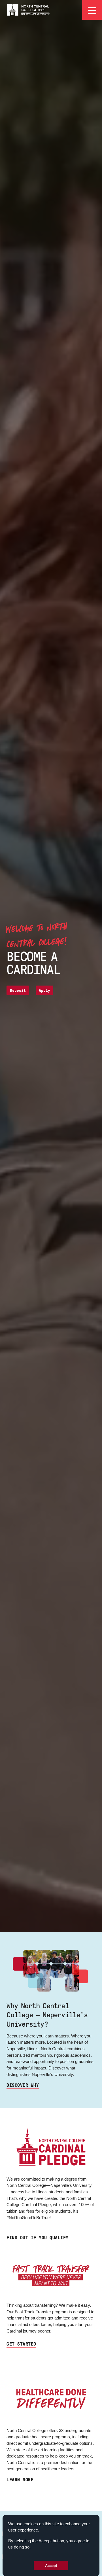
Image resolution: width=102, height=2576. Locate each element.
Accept (51, 2566)
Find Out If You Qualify (37, 2238)
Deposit (18, 991)
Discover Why (23, 2085)
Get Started (21, 2344)
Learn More (20, 2480)
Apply (44, 991)
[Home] (28, 10)
